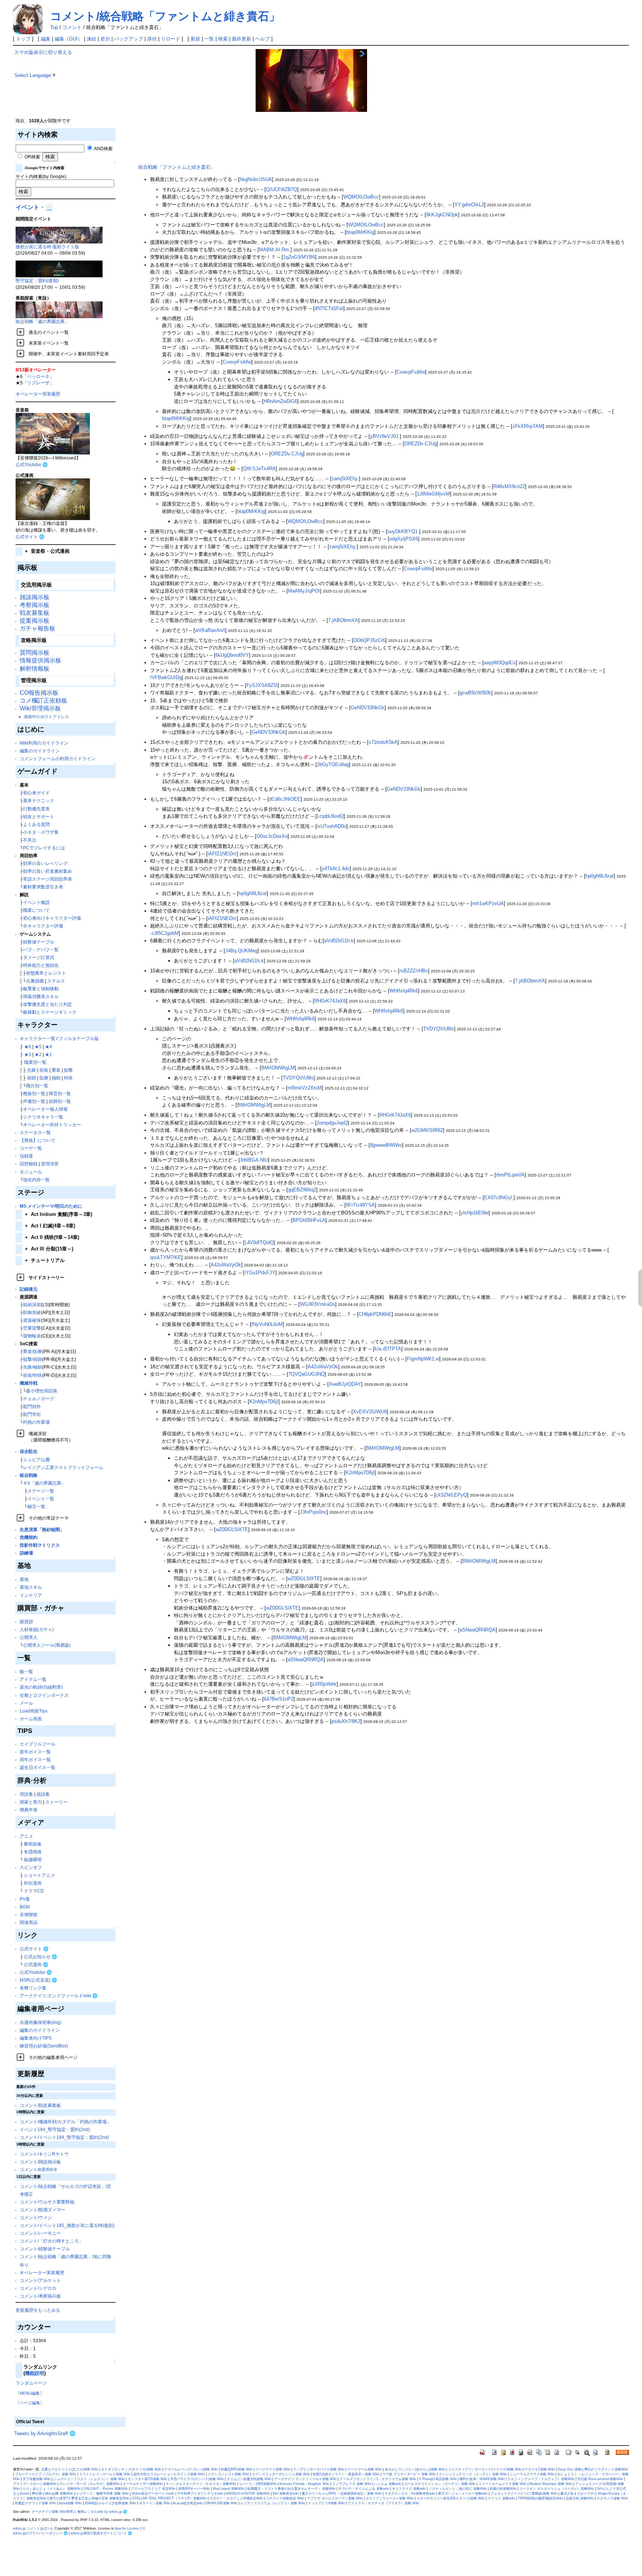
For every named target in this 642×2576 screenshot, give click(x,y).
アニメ (26, 1836)
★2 (38, 1054)
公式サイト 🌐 (30, 537)
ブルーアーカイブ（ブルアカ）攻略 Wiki (46, 2474)
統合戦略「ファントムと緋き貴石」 (177, 167)
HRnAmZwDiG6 (280, 401)
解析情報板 (35, 669)
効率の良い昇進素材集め (48, 871)
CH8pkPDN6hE (375, 1314)
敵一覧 (26, 1671)
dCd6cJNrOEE (285, 799)
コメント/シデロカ (38, 2288)
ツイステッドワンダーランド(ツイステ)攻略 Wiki (485, 2469)
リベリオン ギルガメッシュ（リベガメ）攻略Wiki (557, 2489)
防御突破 (32, 1312)
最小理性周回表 (42, 1391)
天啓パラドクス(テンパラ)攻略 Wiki (197, 2479)
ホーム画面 (31, 1719)
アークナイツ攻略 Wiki (273, 2469)
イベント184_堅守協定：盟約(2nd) (55, 2129)
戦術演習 (32, 1305)
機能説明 (35, 2373)
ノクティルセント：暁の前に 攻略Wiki (458, 2489)
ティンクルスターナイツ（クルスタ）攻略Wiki (201, 2484)
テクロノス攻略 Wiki (612, 2498)
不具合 (30, 840)
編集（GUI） (69, 39)
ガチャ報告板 (38, 628)
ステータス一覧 (35, 1132)
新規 (195, 39)
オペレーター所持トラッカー (52, 1125)
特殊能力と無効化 (41, 965)
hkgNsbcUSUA (256, 179)
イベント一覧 (41, 1499)
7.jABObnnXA (343, 620)
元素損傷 (35, 981)
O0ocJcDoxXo (272, 836)
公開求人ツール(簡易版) (47, 1645)
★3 (28, 1054)
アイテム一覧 (33, 1679)
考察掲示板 (35, 605)
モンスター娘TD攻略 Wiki (147, 2479)
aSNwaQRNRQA (478, 1630)
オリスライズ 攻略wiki (409, 2489)
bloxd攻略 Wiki (70, 2503)
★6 (28, 1047)
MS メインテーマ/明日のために (51, 1206)
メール (26, 1703)
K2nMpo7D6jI (264, 1402)
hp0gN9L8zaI (600, 876)
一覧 (209, 39)
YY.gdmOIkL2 (469, 205)
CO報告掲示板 (39, 693)
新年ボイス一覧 (35, 1752)
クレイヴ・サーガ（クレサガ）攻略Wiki (90, 2484)
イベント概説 (36, 902)
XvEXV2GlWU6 (370, 1412)
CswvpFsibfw (237, 362)
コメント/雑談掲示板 (40, 2162)
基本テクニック (39, 800)
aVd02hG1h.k (339, 941)
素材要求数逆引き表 (43, 887)
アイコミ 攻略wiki (501, 2498)
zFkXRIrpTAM (528, 426)
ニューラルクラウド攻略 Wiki (532, 2474)
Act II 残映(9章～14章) (52, 1237)
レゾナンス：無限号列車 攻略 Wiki (102, 2493)
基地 (24, 1579)
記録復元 (29, 1289)
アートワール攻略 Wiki (365, 2469)
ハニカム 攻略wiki (388, 2484)
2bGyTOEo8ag (333, 764)
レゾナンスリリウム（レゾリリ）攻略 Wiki (273, 2503)
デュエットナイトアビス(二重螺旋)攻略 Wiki (524, 2493)
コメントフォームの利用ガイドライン (58, 758)
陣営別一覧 (60, 1093)
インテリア (31, 1595)
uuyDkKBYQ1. (403, 531)
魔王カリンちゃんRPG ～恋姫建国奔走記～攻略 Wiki (342, 2493)
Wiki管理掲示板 (40, 708)
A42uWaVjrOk (226, 1265)
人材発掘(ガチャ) (37, 1629)
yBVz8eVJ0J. (385, 436)
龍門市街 (32, 1414)
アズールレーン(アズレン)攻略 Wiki (191, 2469)
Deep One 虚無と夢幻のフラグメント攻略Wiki (593, 2469)
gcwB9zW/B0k (475, 693)
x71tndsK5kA (383, 742)
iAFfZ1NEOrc (222, 854)
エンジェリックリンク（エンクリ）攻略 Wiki (473, 2474)
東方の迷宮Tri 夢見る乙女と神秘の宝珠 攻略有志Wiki (89, 2498)
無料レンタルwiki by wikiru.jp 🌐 (102, 2512)
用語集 (26, 1794)
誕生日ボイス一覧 (38, 1767)
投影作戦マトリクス (40, 1545)
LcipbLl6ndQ (330, 816)
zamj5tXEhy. (345, 479)
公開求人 (29, 1637)
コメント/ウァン (36, 2217)
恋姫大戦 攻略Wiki (580, 2498)
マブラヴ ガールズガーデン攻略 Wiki (335, 2498)
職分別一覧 (37, 1086)
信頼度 (26, 1156)
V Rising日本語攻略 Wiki (438, 2479)
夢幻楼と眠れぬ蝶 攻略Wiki (53, 2493)
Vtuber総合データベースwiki (153, 2493)
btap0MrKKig (360, 232)
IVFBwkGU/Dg (166, 677)
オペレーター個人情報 (45, 1109)
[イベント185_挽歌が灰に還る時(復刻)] (59, 234)
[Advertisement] (189, 101)
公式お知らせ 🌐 (40, 1957)
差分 (105, 39)
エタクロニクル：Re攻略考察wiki (410, 2493)
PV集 (25, 1899)
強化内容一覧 (36, 1180)
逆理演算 (50, 1164)
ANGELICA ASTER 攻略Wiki (248, 2493)
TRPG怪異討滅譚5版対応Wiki (540, 2498)
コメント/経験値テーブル (45, 2249)
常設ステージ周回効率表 (48, 879)
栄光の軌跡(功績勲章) (41, 1687)
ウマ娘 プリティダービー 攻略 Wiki (409, 2474)
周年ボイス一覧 (35, 1760)
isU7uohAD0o (332, 826)
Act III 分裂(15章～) (49, 1249)
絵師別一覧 (60, 1101)
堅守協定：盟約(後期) (37, 280)
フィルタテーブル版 (79, 1038)
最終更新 (241, 39)
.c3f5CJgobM (164, 933)
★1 (48, 1054)
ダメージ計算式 (39, 957)
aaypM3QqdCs (500, 663)
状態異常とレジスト (46, 973)
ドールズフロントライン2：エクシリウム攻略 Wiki (378, 2479)
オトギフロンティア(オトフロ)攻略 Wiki (131, 2469)
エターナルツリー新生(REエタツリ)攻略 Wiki (451, 2498)
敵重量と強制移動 (41, 989)
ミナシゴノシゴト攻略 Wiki (228, 2474)
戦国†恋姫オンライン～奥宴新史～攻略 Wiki (346, 2474)
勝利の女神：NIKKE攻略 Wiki (482, 2479)
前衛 (44, 1070)
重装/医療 (33, 1351)
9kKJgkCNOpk (442, 215)
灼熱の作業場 (36, 1422)
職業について (36, 910)
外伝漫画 (33, 1883)
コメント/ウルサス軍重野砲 (47, 2202)
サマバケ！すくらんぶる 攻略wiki (364, 2489)
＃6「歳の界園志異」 (44, 1483)
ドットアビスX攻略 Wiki (326, 2503)
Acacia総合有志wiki (188, 2503)
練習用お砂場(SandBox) (44, 2046)
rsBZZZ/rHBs (414, 971)
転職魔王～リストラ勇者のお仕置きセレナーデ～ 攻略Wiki (291, 2489)
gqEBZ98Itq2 (302, 1190)
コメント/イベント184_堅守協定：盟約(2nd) (64, 2137)
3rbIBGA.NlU (254, 1160)
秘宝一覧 (36, 1506)
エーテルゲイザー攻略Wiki (143, 2484)
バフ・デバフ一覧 (41, 950)
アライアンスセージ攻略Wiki (35, 2484)
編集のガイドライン (40, 751)
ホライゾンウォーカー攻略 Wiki (390, 2498)
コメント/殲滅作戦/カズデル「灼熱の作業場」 (65, 2122)
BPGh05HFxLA (309, 1220)
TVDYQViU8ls (439, 1029)
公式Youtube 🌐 (32, 464)
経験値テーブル (39, 942)
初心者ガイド (36, 793)
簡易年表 (29, 1810)
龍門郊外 (32, 1406)
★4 (48, 1047)
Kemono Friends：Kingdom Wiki (304, 2484)
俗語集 (43, 1794)
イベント (27, 207)
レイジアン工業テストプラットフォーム (63, 1467)
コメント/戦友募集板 (40, 2105)
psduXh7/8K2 (346, 1721)
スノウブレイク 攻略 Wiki (352, 2484)
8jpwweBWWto (386, 1145)
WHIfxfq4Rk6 (404, 991)
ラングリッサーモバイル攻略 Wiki (319, 2469)
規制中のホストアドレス (47, 717)
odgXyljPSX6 (404, 539)
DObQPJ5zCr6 (369, 640)
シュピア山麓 (36, 1460)
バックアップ (129, 39)
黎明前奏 (33, 1844)
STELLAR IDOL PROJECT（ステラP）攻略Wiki (169, 2498)
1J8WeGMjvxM (433, 494)
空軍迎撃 (32, 1328)
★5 (38, 1047)
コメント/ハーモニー (40, 2233)
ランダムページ (31, 2383)
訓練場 (26, 1553)
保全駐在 (29, 1451)
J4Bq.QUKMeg (241, 951)
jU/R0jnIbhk (324, 1684)
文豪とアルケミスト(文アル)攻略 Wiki (70, 2469)
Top (54, 27)
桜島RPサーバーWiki (194, 2489)
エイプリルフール (38, 1744)
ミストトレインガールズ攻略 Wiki (105, 2474)
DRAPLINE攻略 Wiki (221, 2503)
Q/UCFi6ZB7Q (282, 189)
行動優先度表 (36, 809)
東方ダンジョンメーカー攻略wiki (463, 2493)
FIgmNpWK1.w (423, 1359)
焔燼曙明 (33, 1860)
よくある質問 (36, 824)
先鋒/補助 (33, 1367)
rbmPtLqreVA (510, 1175)
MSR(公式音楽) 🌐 (38, 1980)
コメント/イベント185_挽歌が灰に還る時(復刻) (67, 2225)
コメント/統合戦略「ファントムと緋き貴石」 (165, 16)
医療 (44, 1078)
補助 (56, 1078)
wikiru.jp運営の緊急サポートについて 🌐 (101, 2533)
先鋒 (32, 1070)
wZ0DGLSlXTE (232, 1529)
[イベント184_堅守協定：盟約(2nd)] (59, 269)
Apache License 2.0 (130, 2528)
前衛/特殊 (33, 1375)
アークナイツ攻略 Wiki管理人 (54, 2512)
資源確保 (32, 1320)
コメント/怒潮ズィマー (43, 2210)
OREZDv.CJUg (420, 444)
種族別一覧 (34, 1093)
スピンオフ (31, 1867)
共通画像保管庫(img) (40, 2022)
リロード (171, 39)
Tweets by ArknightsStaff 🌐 (45, 2433)
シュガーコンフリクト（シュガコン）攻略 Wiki (89, 2479)
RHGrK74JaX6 (330, 1001)
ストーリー (56, 1802)
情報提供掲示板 (40, 660)
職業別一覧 (35, 1062)
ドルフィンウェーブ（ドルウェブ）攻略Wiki (541, 2479)
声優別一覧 (34, 1101)
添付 (152, 39)
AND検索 (103, 149)
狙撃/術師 (33, 1359)
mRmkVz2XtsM (305, 1088)
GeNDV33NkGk (368, 708)
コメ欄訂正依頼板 (43, 701)
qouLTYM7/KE (166, 1257)
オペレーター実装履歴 (38, 394)
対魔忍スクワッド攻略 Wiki (35, 2503)
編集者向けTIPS (36, 2038)
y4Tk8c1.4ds (336, 869)
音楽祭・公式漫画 (47, 551)
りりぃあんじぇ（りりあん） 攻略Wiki (52, 2489)
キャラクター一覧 (38, 1038)
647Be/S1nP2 (279, 1699)
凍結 (91, 39)
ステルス (56, 981)
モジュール (31, 1172)
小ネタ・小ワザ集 (41, 832)
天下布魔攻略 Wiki (37, 2479)
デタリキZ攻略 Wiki (540, 2469)
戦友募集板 (35, 613)
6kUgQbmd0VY (232, 655)
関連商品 (29, 1922)
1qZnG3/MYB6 (299, 257)
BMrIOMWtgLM (278, 1068)
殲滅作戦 (29, 1383)
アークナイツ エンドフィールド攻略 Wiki (305, 2479)
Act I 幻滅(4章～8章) (50, 1226)
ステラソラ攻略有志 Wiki (285, 2498)
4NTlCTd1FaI (329, 308)
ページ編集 (30, 2403)
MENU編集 (30, 2393)
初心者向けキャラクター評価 (52, 918)
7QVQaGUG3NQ (307, 1374)
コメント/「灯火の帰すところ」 (51, 2241)
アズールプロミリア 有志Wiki (153, 2489)
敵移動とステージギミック (50, 1012)
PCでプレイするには (44, 848)
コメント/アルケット (40, 2280)
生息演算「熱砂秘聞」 (42, 1529)
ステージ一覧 (41, 1491)
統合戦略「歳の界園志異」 (42, 321)
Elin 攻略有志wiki (286, 2493)
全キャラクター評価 (43, 926)
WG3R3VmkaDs (317, 1304)
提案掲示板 (35, 621)
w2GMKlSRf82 (427, 1130)
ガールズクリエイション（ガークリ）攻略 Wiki (440, 2484)
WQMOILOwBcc (361, 197)
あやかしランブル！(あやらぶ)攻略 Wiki (415, 2469)
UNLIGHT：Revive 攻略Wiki (106, 2489)
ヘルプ (262, 39)
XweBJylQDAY (345, 1384)
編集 (46, 39)
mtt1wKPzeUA (488, 903)
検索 (223, 39)
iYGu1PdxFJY (260, 1273)
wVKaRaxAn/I (210, 630)
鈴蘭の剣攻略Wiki (503, 2489)
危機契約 (29, 1537)
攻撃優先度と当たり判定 (48, 1004)
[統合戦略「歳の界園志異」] (59, 309)
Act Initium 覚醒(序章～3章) (59, 1214)
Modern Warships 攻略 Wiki (551, 2484)
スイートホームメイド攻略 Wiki (502, 2484)
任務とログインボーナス (44, 1695)
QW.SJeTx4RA (259, 469)
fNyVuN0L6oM (267, 1324)
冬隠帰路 (33, 1852)
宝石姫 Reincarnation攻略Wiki (600, 2479)
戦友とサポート (39, 816)
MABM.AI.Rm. (275, 250)
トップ (23, 39)
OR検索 (32, 157)
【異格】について (38, 1140)
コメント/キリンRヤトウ (44, 2154)
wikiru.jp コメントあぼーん (33, 2528)
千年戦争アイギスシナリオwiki (200, 2493)
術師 (32, 1078)
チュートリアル (45, 1260)
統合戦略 (29, 1475)
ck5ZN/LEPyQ (451, 1495)
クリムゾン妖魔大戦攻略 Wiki (249, 2479)
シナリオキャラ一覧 (43, 1117)
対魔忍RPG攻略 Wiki (237, 2469)
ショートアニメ (39, 1875)
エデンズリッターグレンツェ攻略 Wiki (281, 2474)
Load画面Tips (34, 1711)
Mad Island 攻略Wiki (229, 2489)
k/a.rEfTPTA (388, 1349)
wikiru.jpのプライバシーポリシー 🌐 (40, 2533)
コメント (72, 27)
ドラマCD (34, 1891)
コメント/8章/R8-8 (38, 2170)
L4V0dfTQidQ (259, 1242)
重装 (56, 1070)
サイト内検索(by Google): (41, 176)
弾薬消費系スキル (41, 996)
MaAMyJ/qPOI (304, 591)
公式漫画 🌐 (36, 1964)
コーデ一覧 (31, 1148)
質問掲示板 (35, 653)
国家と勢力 (31, 1802)
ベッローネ (38, 376)
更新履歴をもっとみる (38, 2310)
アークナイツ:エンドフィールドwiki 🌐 (59, 1996)
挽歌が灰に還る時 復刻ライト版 (47, 247)
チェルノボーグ (39, 1399)
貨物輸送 (32, 1336)
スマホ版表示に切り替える (43, 52)
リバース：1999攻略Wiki (258, 2484)
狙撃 (68, 1070)
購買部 (26, 1622)
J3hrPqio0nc (313, 1512)
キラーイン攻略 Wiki (155, 2503)
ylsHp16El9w (475, 1213)
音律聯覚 (29, 1915)
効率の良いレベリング (45, 863)
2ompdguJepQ (332, 1123)
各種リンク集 (33, 1988)
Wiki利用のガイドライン (44, 743)
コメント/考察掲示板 (40, 2296)
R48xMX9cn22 (509, 486)
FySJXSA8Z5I (262, 685)
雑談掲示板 (35, 597)
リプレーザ (38, 383)
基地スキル (31, 1587)
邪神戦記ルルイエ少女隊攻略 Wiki (110, 2503)
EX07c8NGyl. (499, 1197)
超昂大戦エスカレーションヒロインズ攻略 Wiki (169, 2474)
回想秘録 (29, 1164)
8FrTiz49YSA (360, 1205)
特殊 (68, 1078)
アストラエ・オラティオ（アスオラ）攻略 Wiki (383, 2503)
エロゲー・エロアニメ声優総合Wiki (236, 2498)
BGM (25, 1907)
